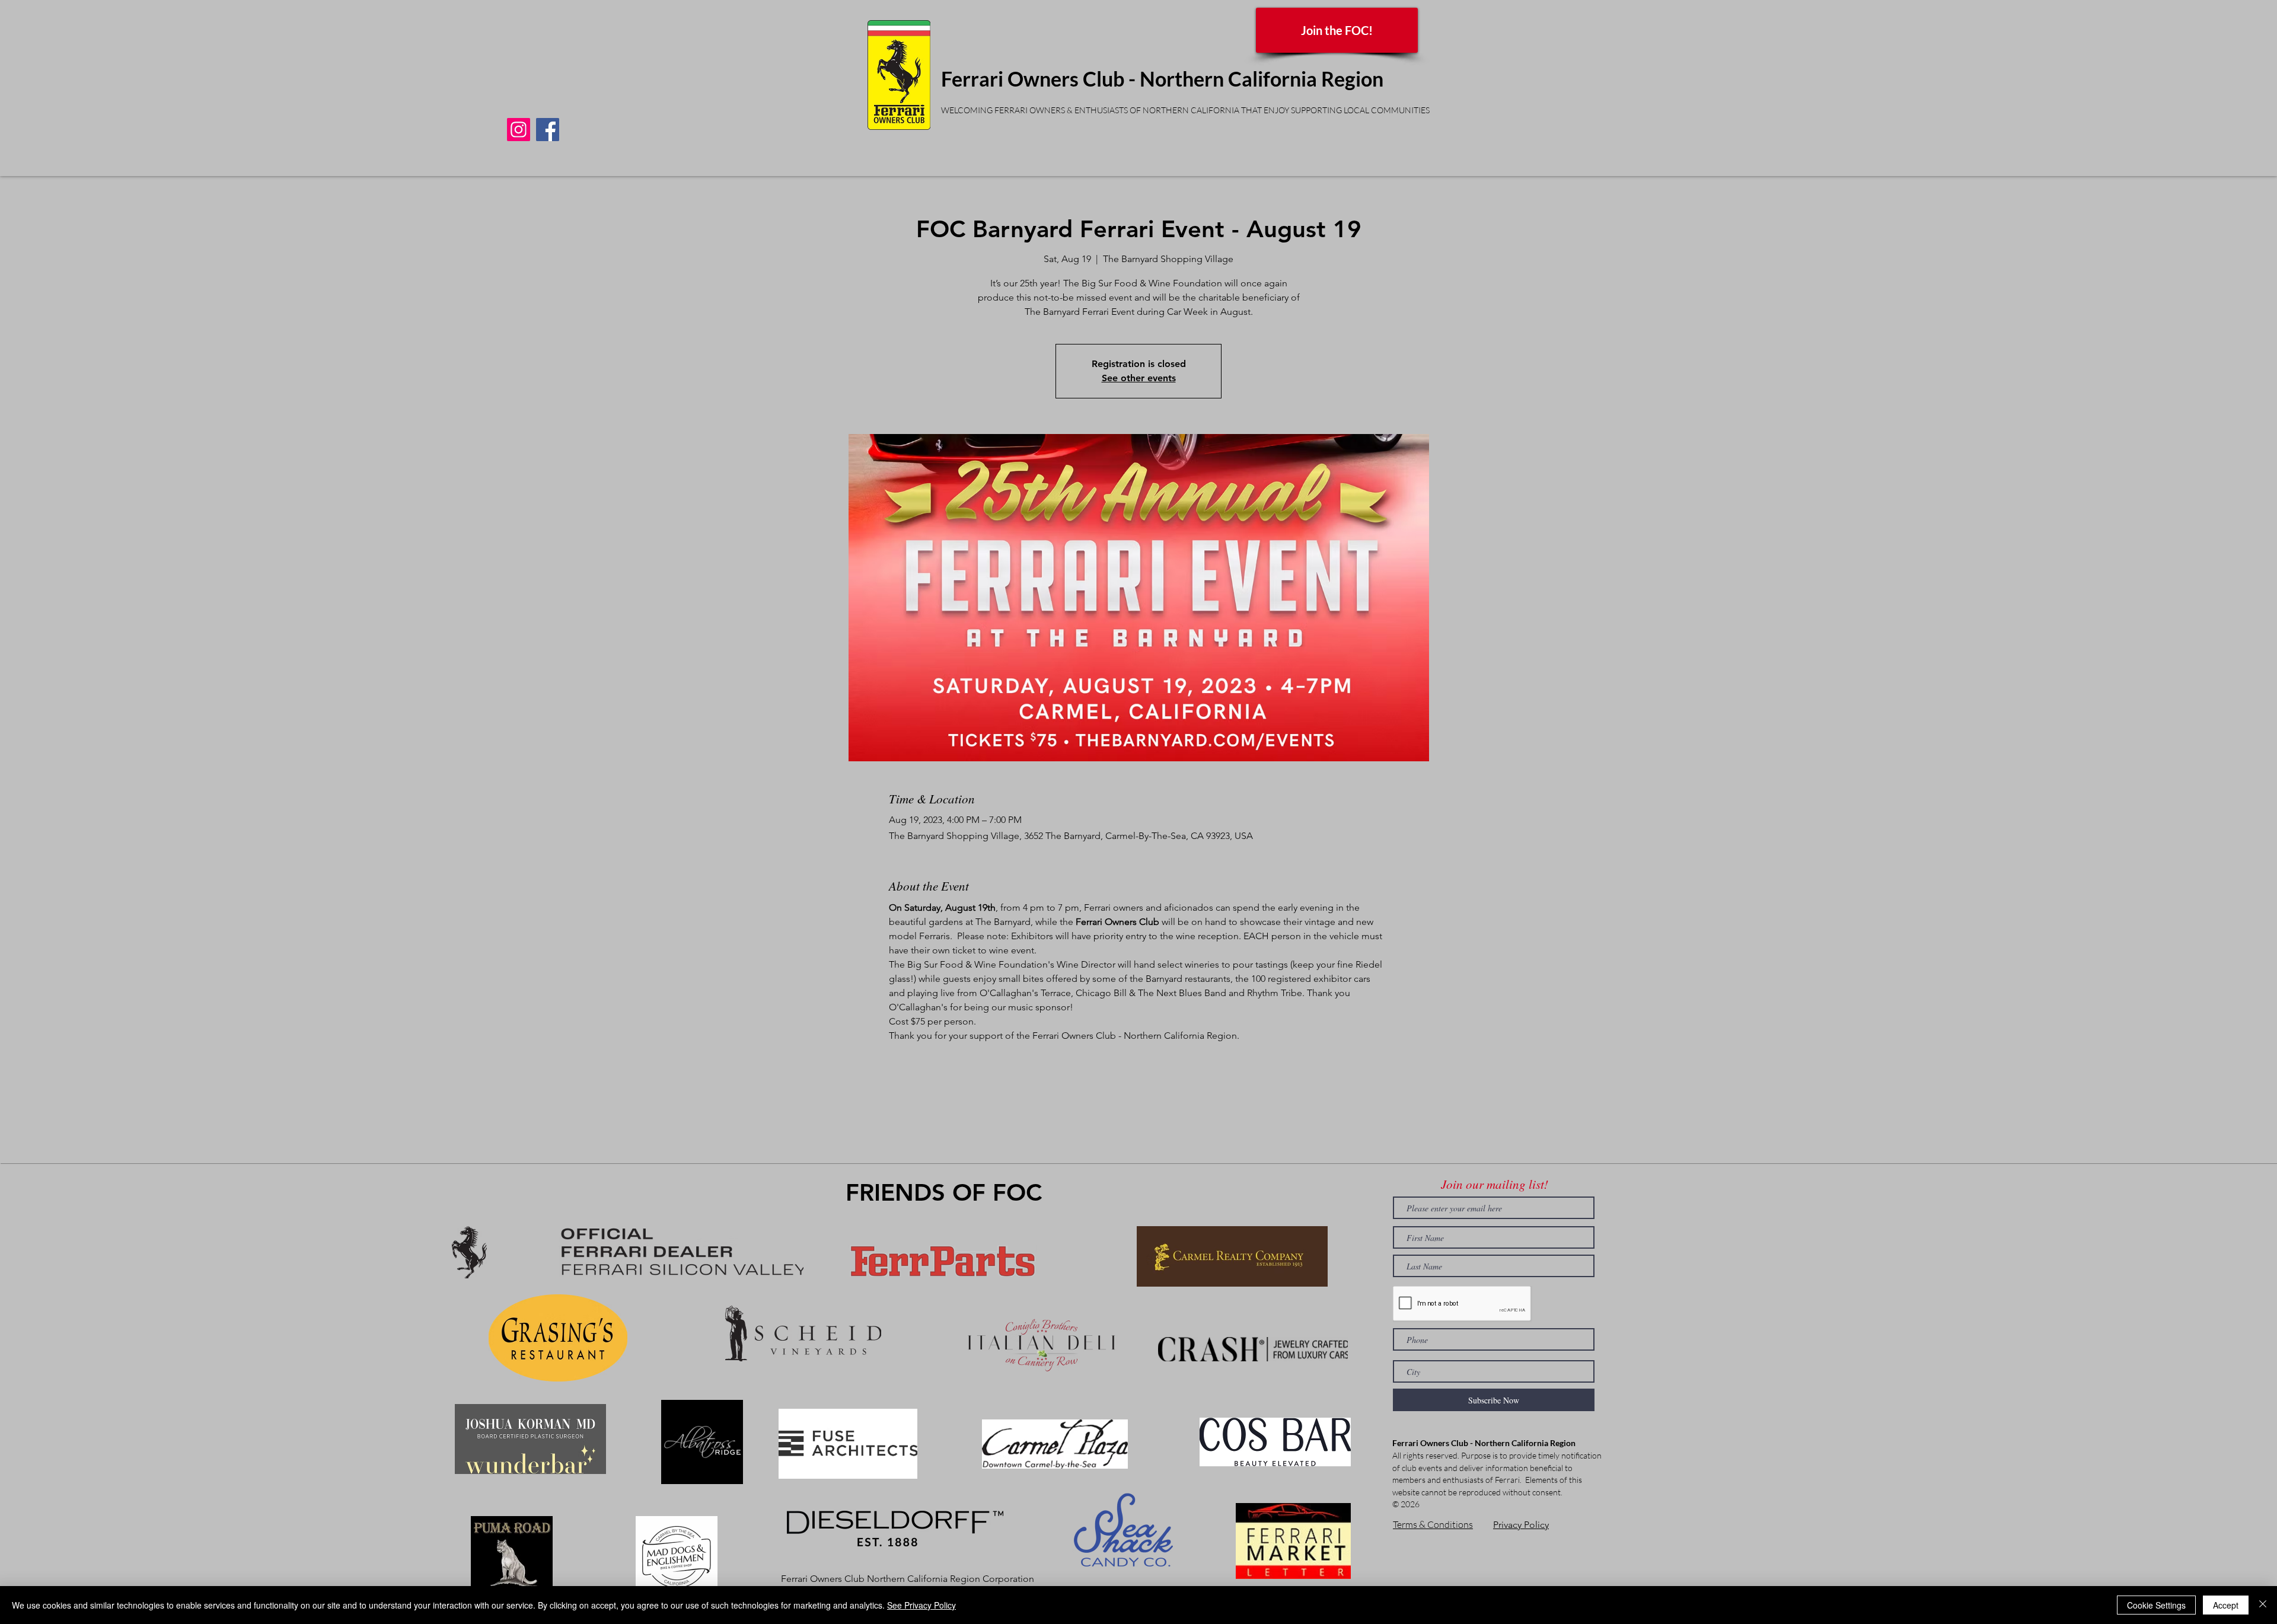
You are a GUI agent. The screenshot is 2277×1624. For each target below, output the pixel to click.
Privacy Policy (1521, 1525)
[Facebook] (548, 130)
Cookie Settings (2156, 1605)
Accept (2226, 1605)
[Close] (2263, 1605)
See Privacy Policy (921, 1605)
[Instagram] (519, 130)
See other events (1139, 378)
